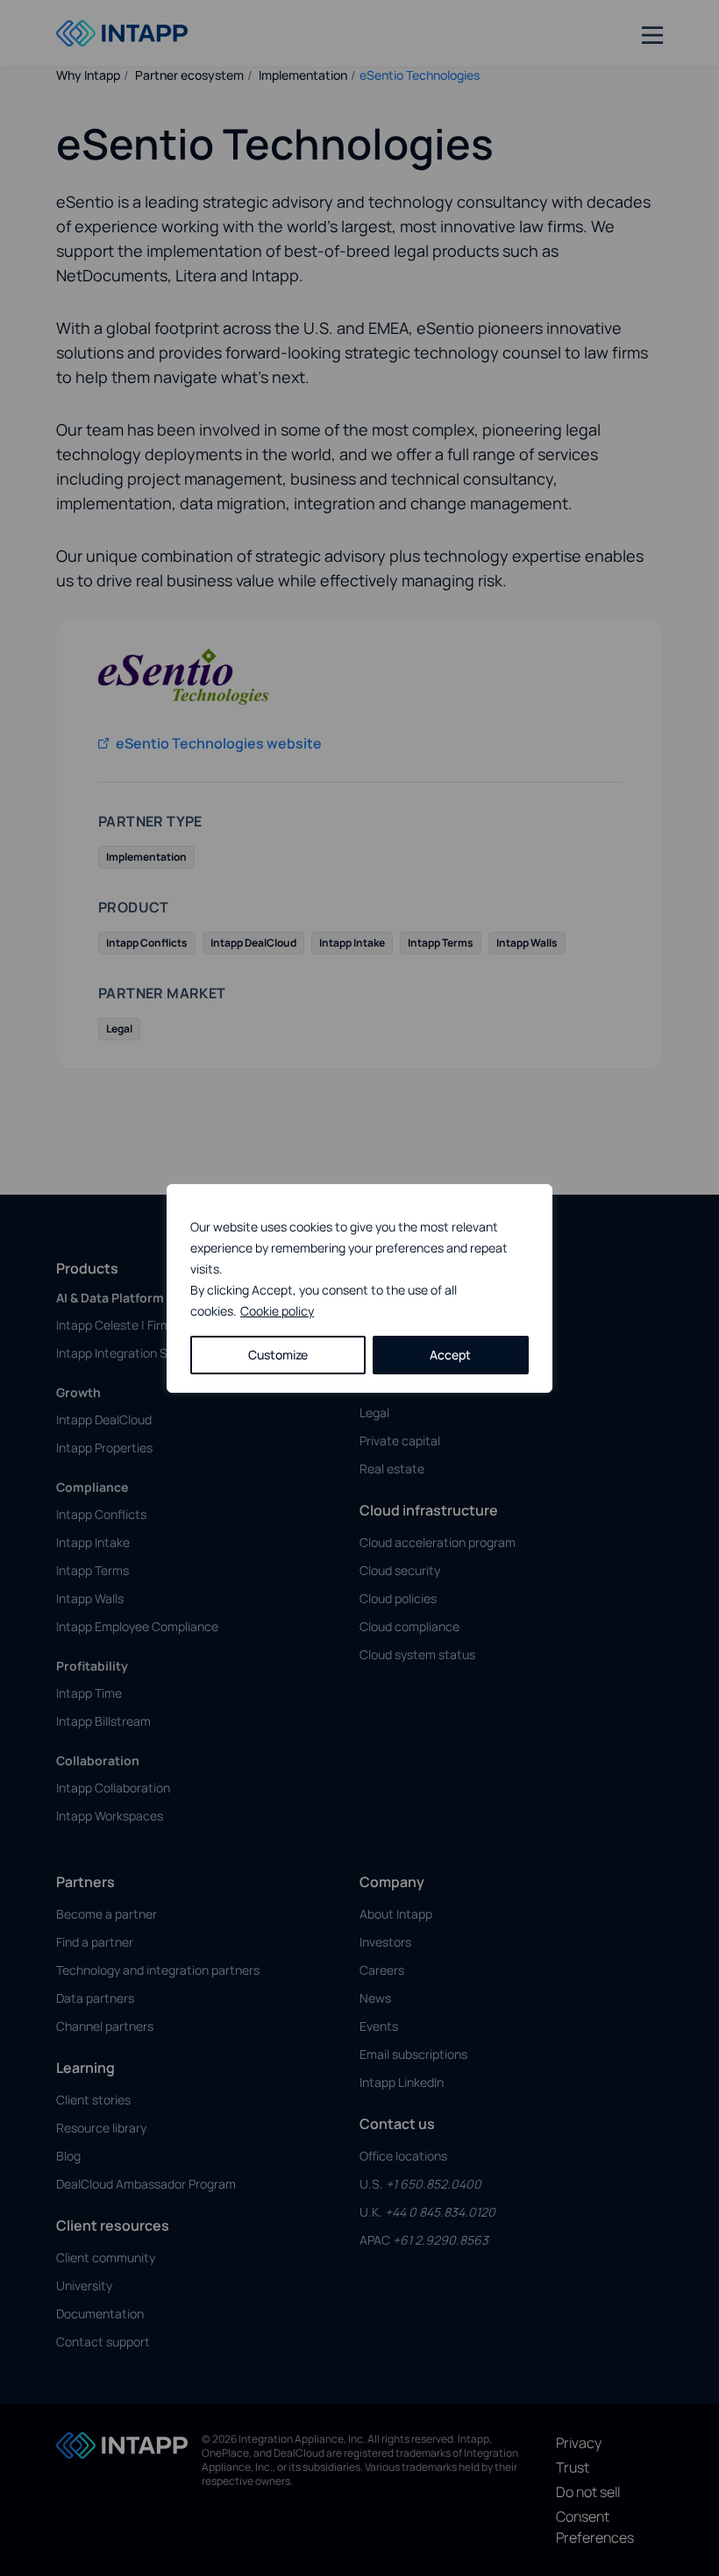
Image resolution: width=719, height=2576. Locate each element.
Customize (278, 1355)
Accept (450, 1355)
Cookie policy (277, 1311)
